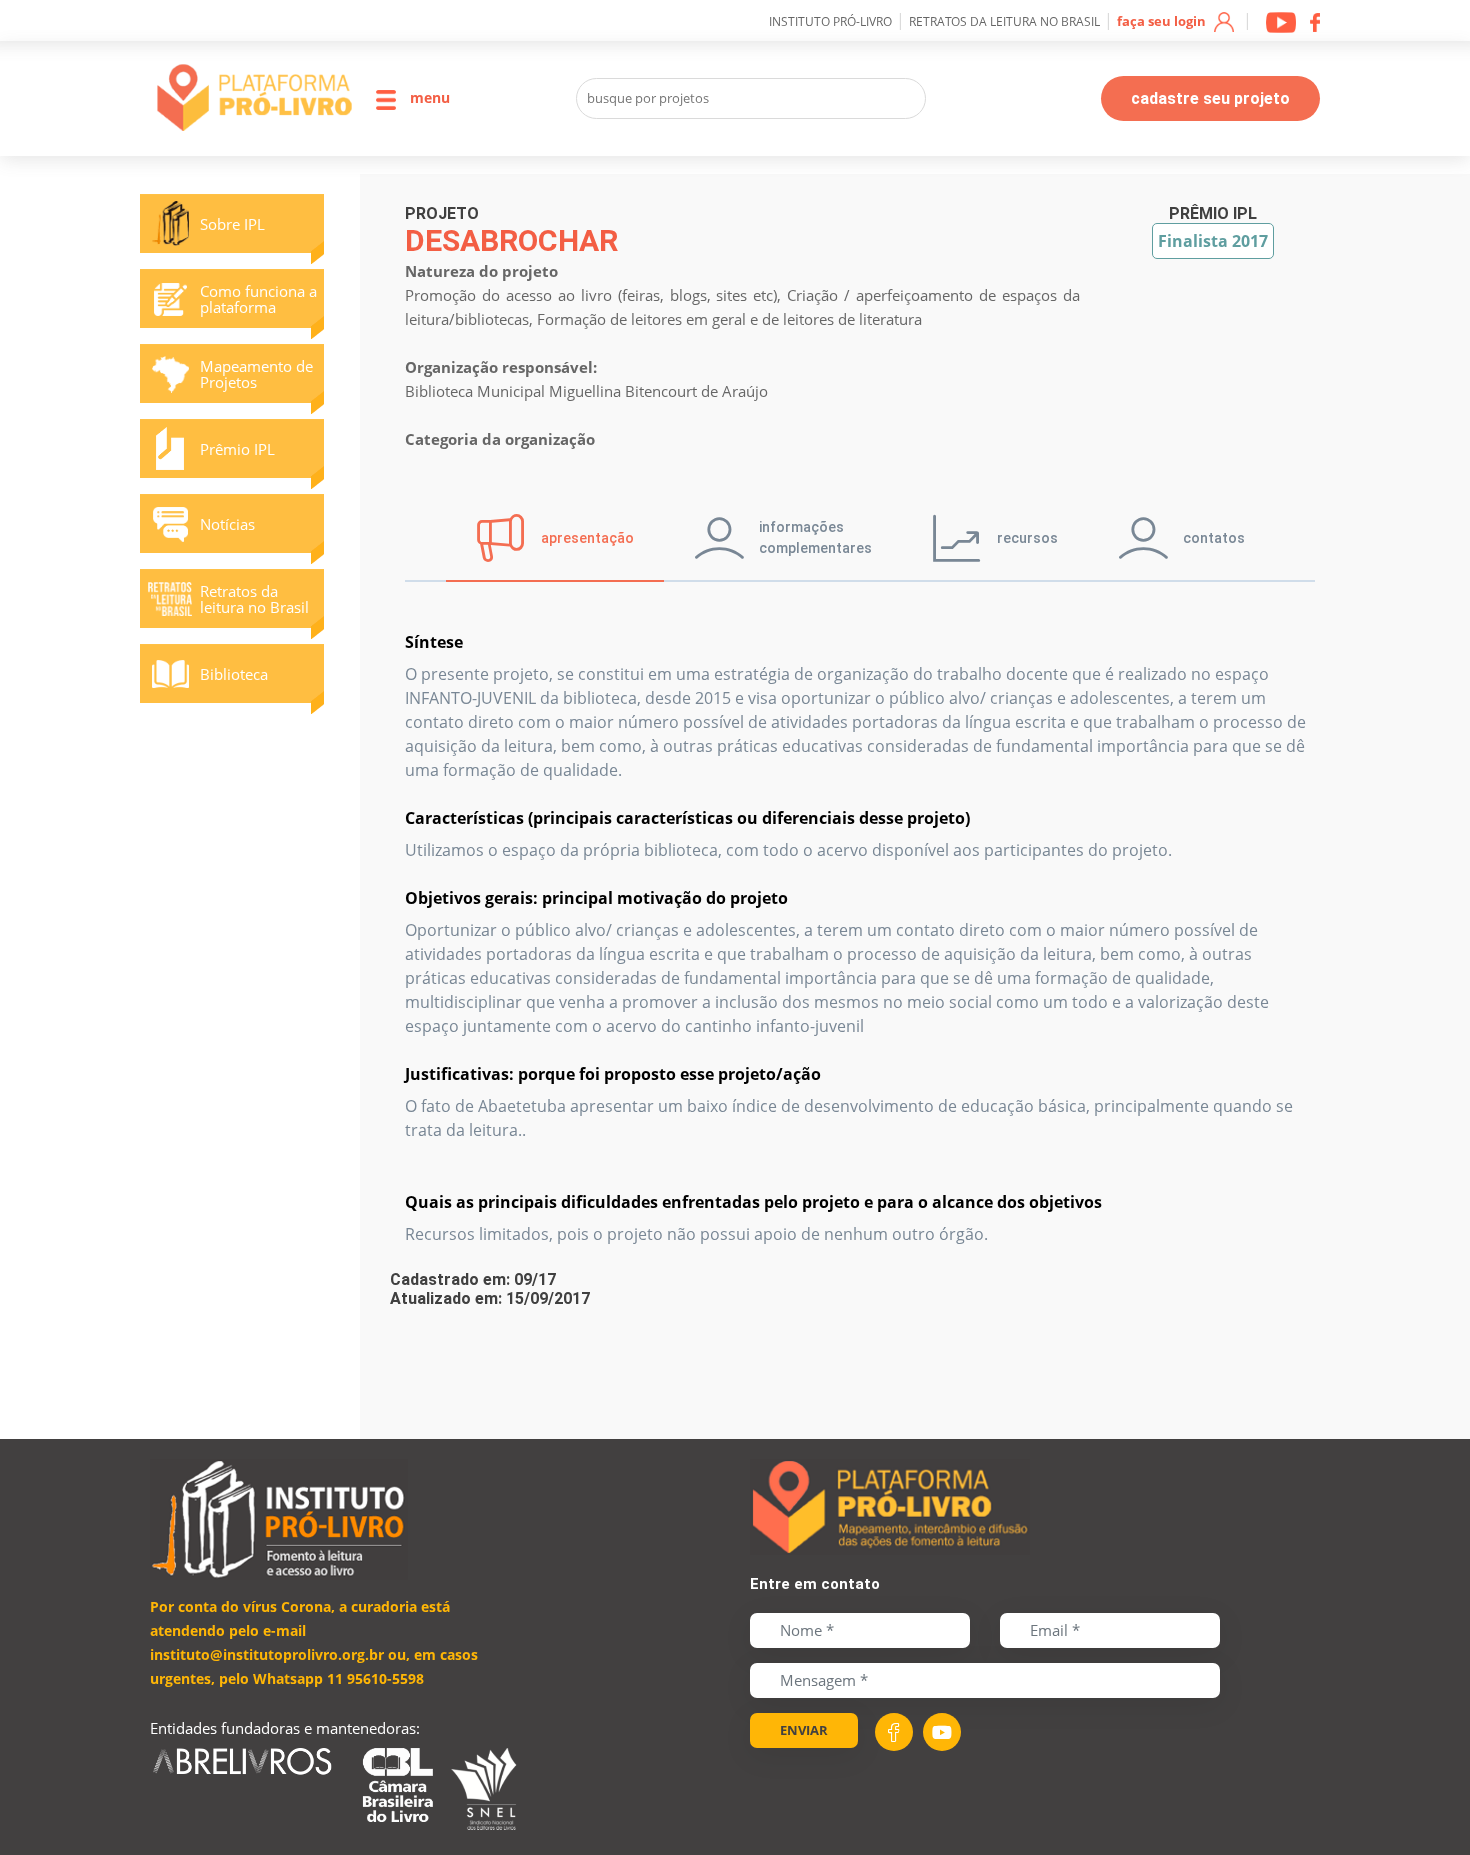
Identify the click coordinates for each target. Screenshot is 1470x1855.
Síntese (434, 642)
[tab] (555, 538)
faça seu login (1163, 21)
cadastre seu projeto (1210, 98)
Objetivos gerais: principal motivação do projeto (596, 898)
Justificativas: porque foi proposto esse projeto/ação (613, 1074)
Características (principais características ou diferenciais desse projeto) (687, 818)
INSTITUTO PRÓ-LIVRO (830, 21)
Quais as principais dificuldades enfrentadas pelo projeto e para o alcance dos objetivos (753, 1202)
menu (428, 97)
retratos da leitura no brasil (1004, 21)
